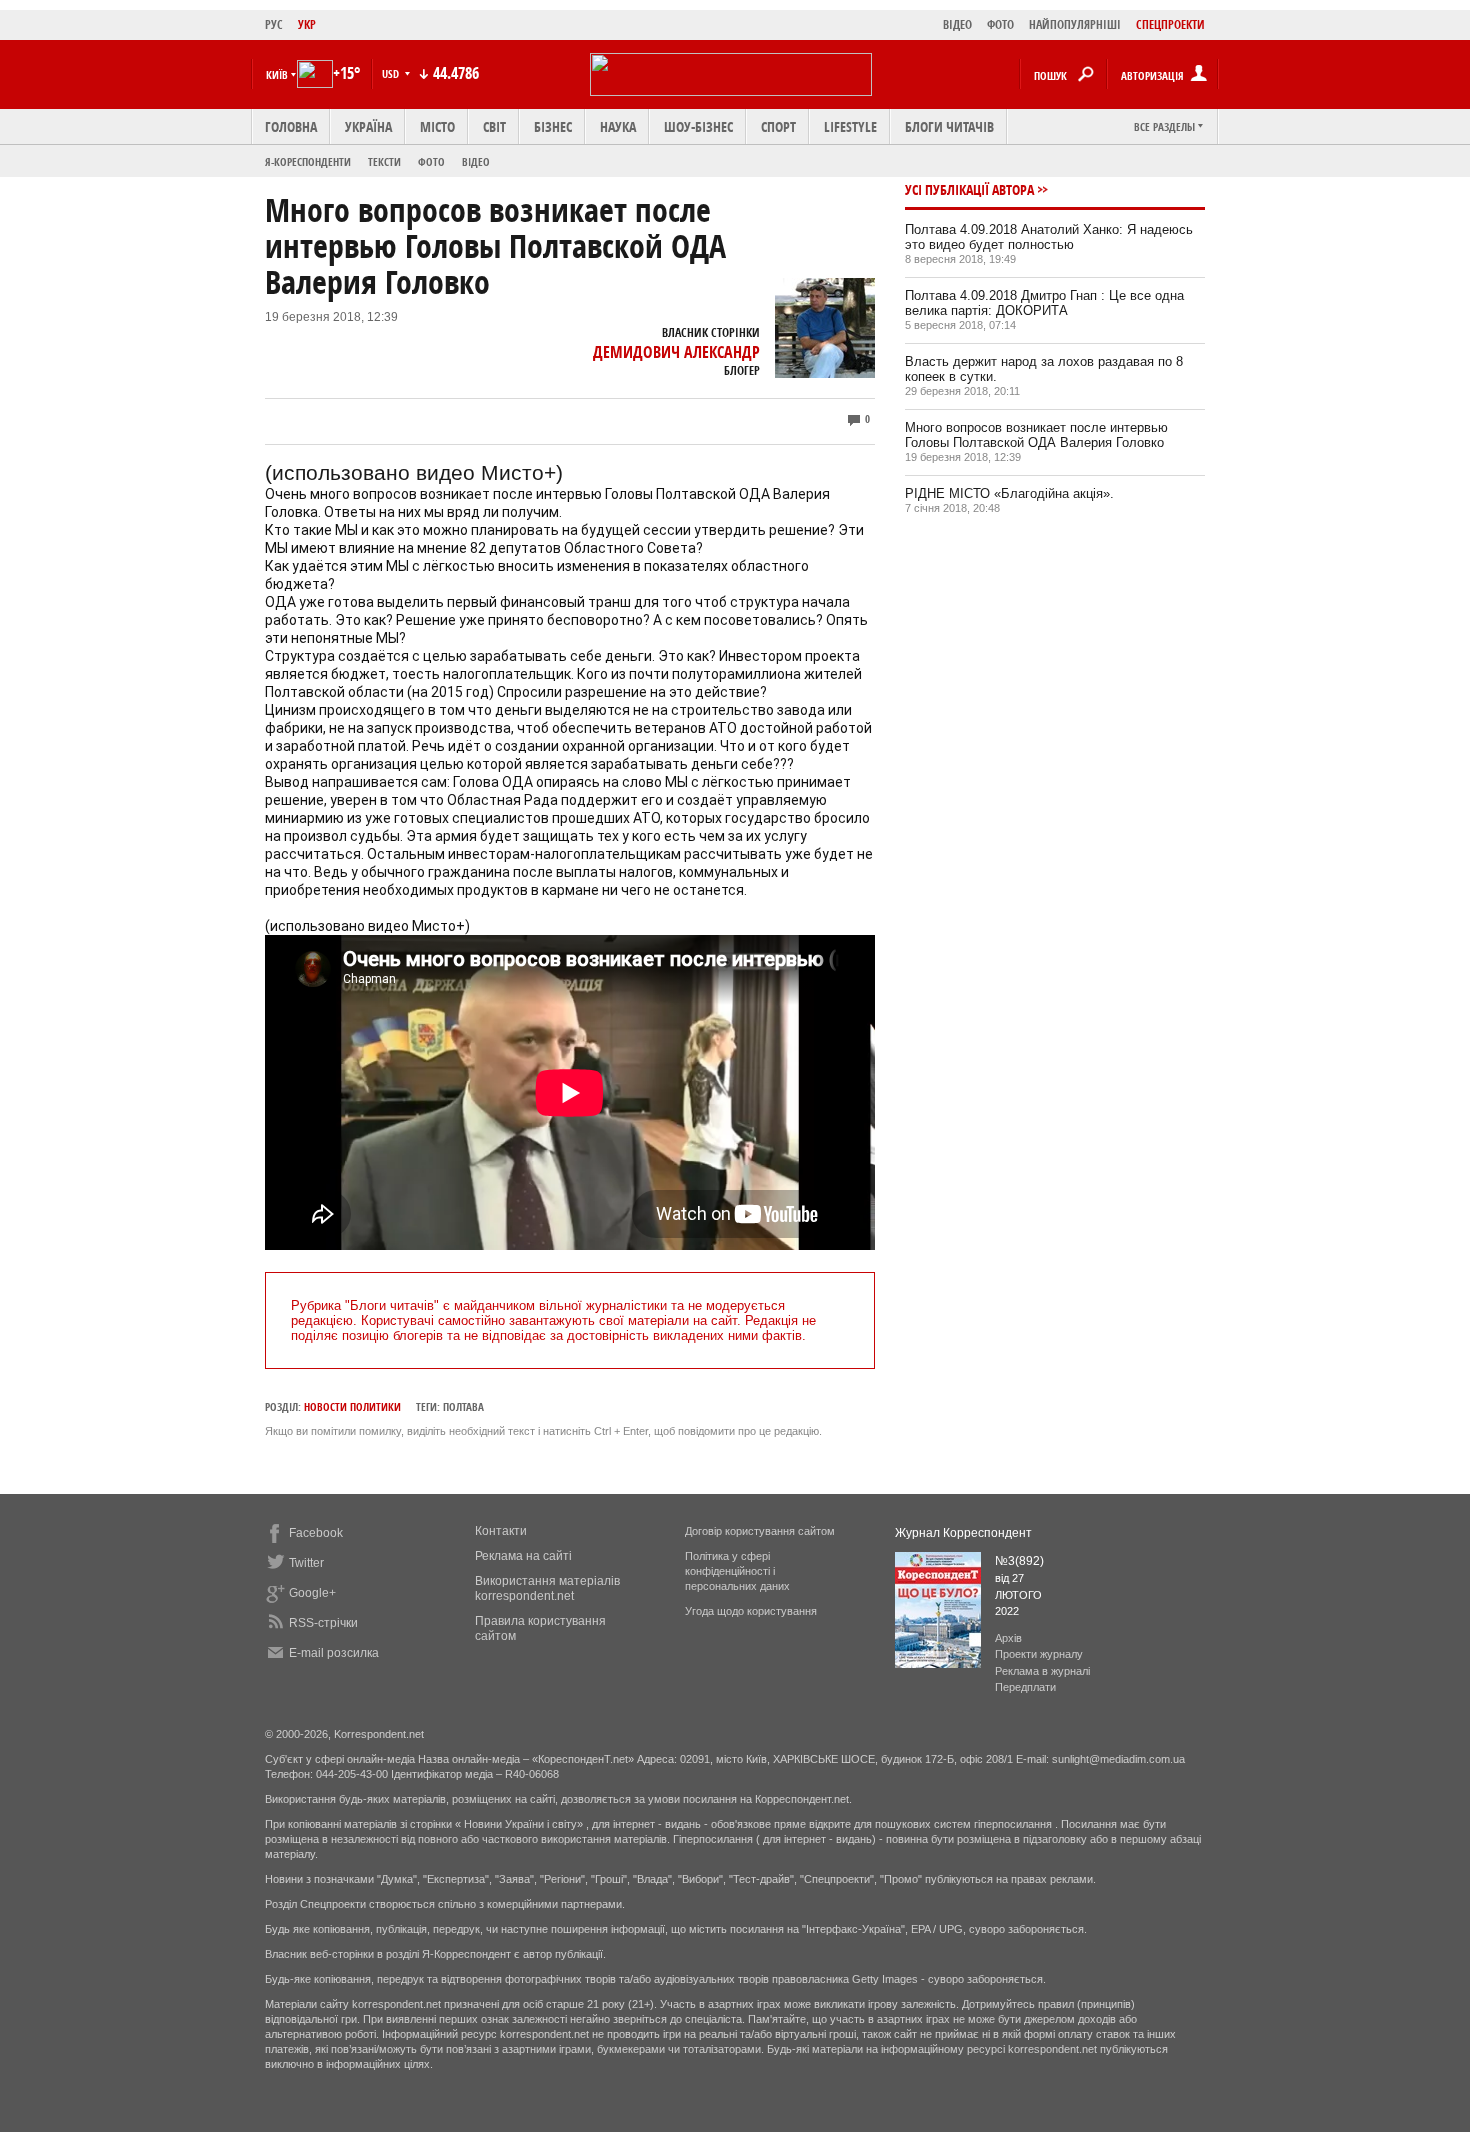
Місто (437, 126)
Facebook (316, 1533)
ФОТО (1000, 24)
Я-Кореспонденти (308, 161)
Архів (1008, 1638)
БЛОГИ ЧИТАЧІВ (949, 126)
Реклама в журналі (1042, 1671)
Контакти (501, 1531)
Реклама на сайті (523, 1556)
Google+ (312, 1593)
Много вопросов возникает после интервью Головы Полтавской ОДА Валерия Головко (1036, 435)
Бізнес (553, 126)
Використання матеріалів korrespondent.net (547, 1588)
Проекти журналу (1039, 1654)
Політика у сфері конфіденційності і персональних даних (737, 1571)
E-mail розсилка (334, 1653)
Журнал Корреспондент (963, 1533)
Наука (618, 126)
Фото (431, 161)
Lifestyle (850, 126)
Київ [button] (277, 74)
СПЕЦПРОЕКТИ (1170, 24)
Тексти (384, 161)
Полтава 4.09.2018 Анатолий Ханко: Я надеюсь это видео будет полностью (1049, 237)
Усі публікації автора (969, 189)
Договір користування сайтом (760, 1531)
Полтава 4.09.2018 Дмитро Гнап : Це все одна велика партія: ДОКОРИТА (1044, 303)
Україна (368, 126)
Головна (291, 126)
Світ (494, 126)
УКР (307, 24)
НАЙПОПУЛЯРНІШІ (1075, 24)
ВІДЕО (957, 24)
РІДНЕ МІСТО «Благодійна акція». (1009, 493)
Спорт (778, 126)
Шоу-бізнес (698, 126)
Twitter (306, 1563)
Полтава (463, 1406)
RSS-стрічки (323, 1623)
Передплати (1025, 1687)
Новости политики (352, 1406)
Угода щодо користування (751, 1611)
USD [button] (392, 73)
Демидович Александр (676, 352)
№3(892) (1019, 1561)
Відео (476, 161)
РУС (274, 24)
